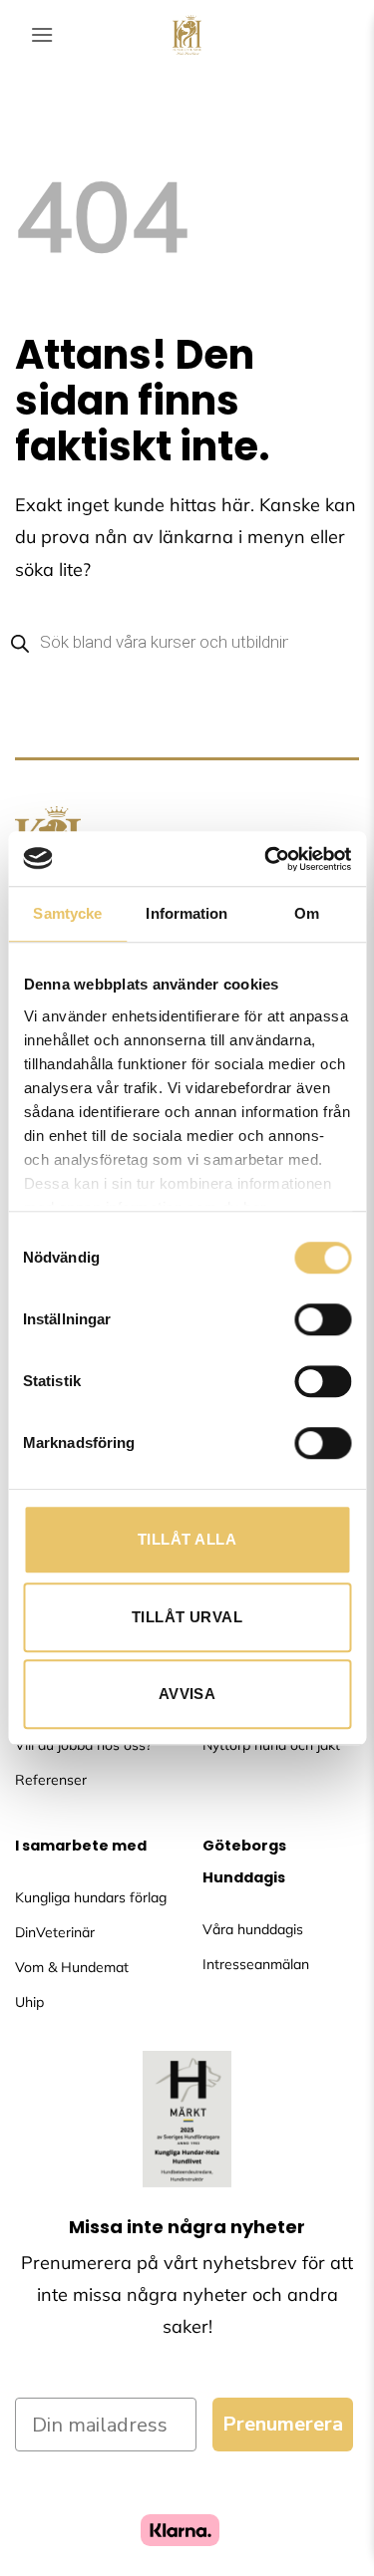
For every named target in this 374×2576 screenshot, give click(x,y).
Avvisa (187, 1694)
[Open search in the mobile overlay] (187, 642)
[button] (42, 34)
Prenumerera (283, 2424)
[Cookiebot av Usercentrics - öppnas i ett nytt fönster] (266, 859)
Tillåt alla (187, 1539)
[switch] (323, 1319)
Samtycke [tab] (67, 913)
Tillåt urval (187, 1617)
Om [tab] (307, 913)
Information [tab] (187, 913)
